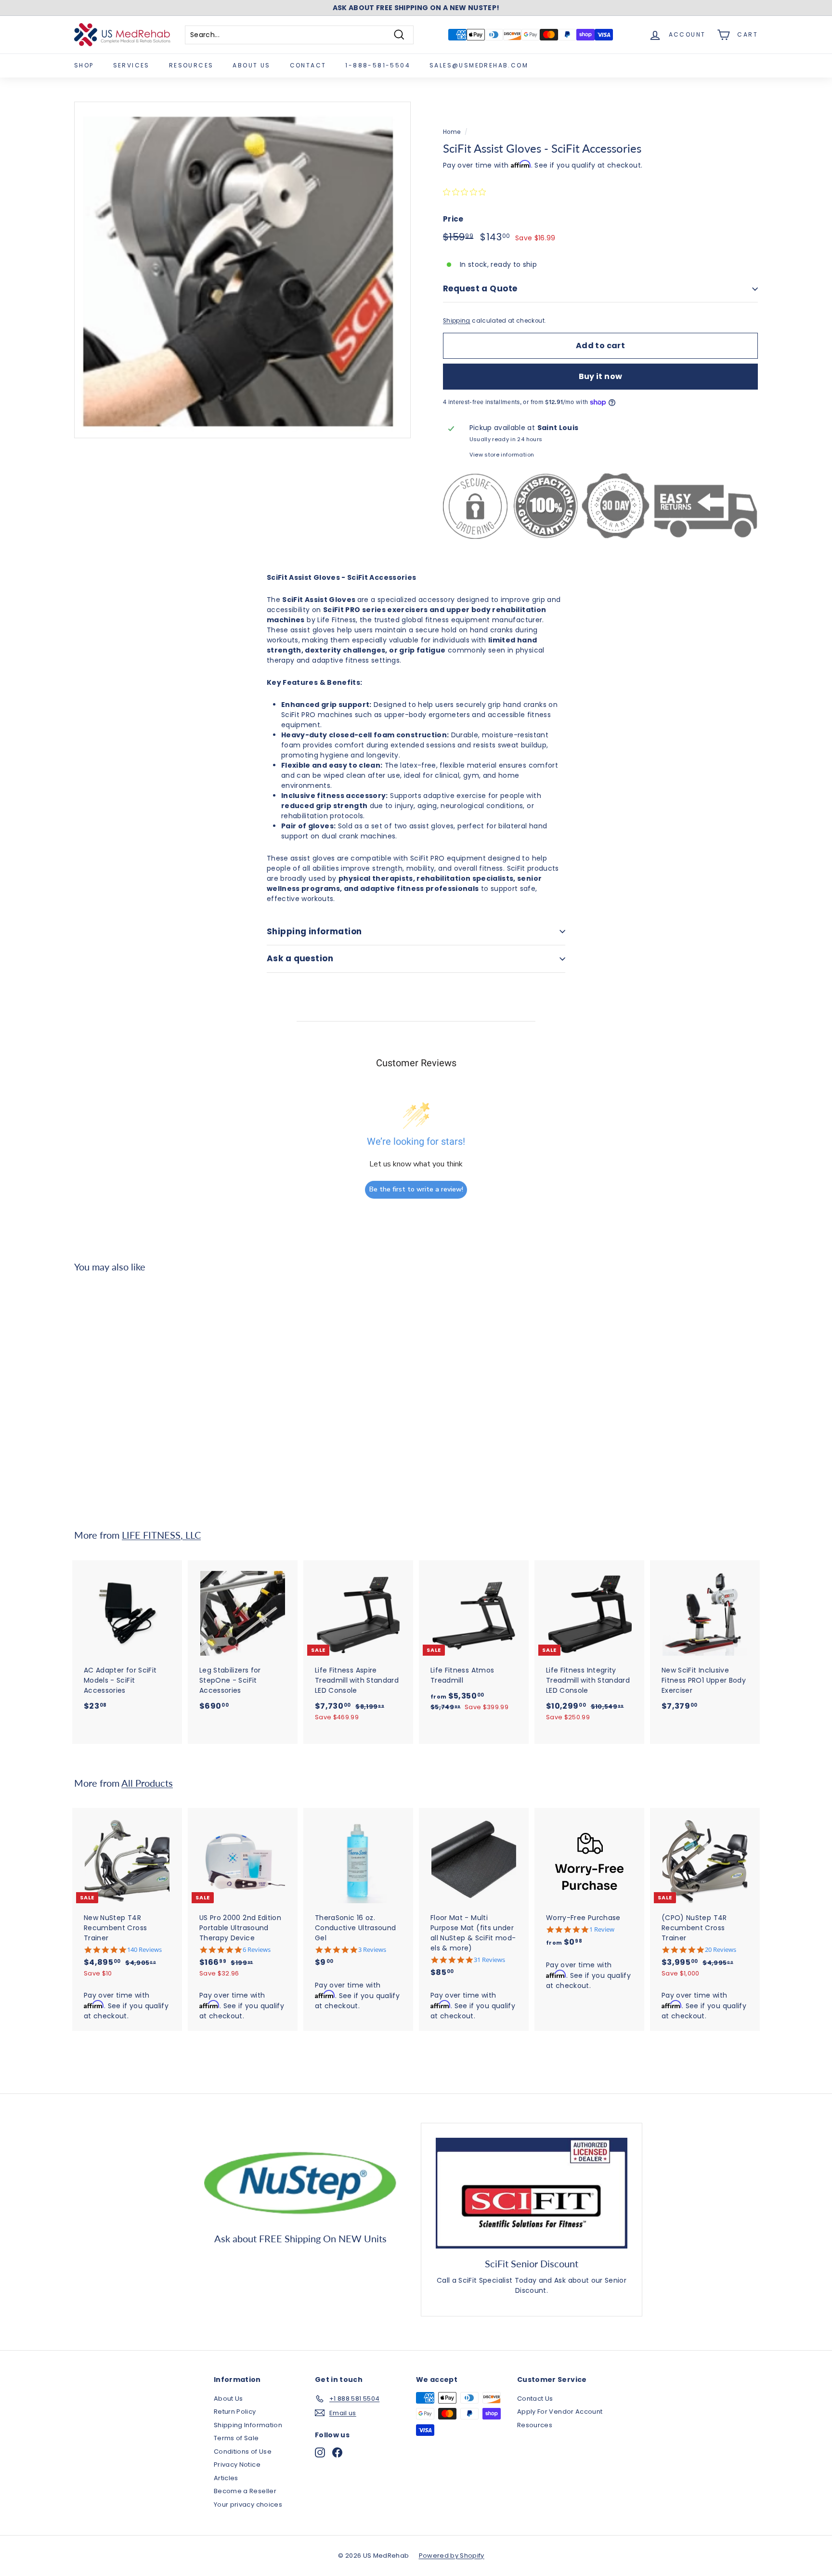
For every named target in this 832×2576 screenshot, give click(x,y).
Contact (308, 65)
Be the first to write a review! (416, 1189)
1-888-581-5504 (378, 65)
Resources (191, 65)
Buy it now (601, 376)
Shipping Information (248, 2425)
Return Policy (235, 2412)
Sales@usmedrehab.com (479, 65)
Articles (226, 2478)
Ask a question (300, 958)
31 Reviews (489, 1960)
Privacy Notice (237, 2465)
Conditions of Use (243, 2452)
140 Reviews (144, 1950)
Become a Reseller (245, 2491)
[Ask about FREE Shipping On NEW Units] (300, 2181)
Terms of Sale (236, 2438)
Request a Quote (480, 288)
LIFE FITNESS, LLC (161, 1535)
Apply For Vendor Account (560, 2412)
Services (131, 65)
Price (453, 219)
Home (452, 132)
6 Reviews (257, 1950)
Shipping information (314, 931)
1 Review (602, 1929)
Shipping (457, 321)
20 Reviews (721, 1950)
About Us (251, 65)
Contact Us (535, 2399)
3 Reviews (372, 1950)
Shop (84, 65)
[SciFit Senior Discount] (532, 2193)
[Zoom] (242, 270)
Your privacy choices (248, 2504)
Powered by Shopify (452, 2556)
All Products (147, 1783)
